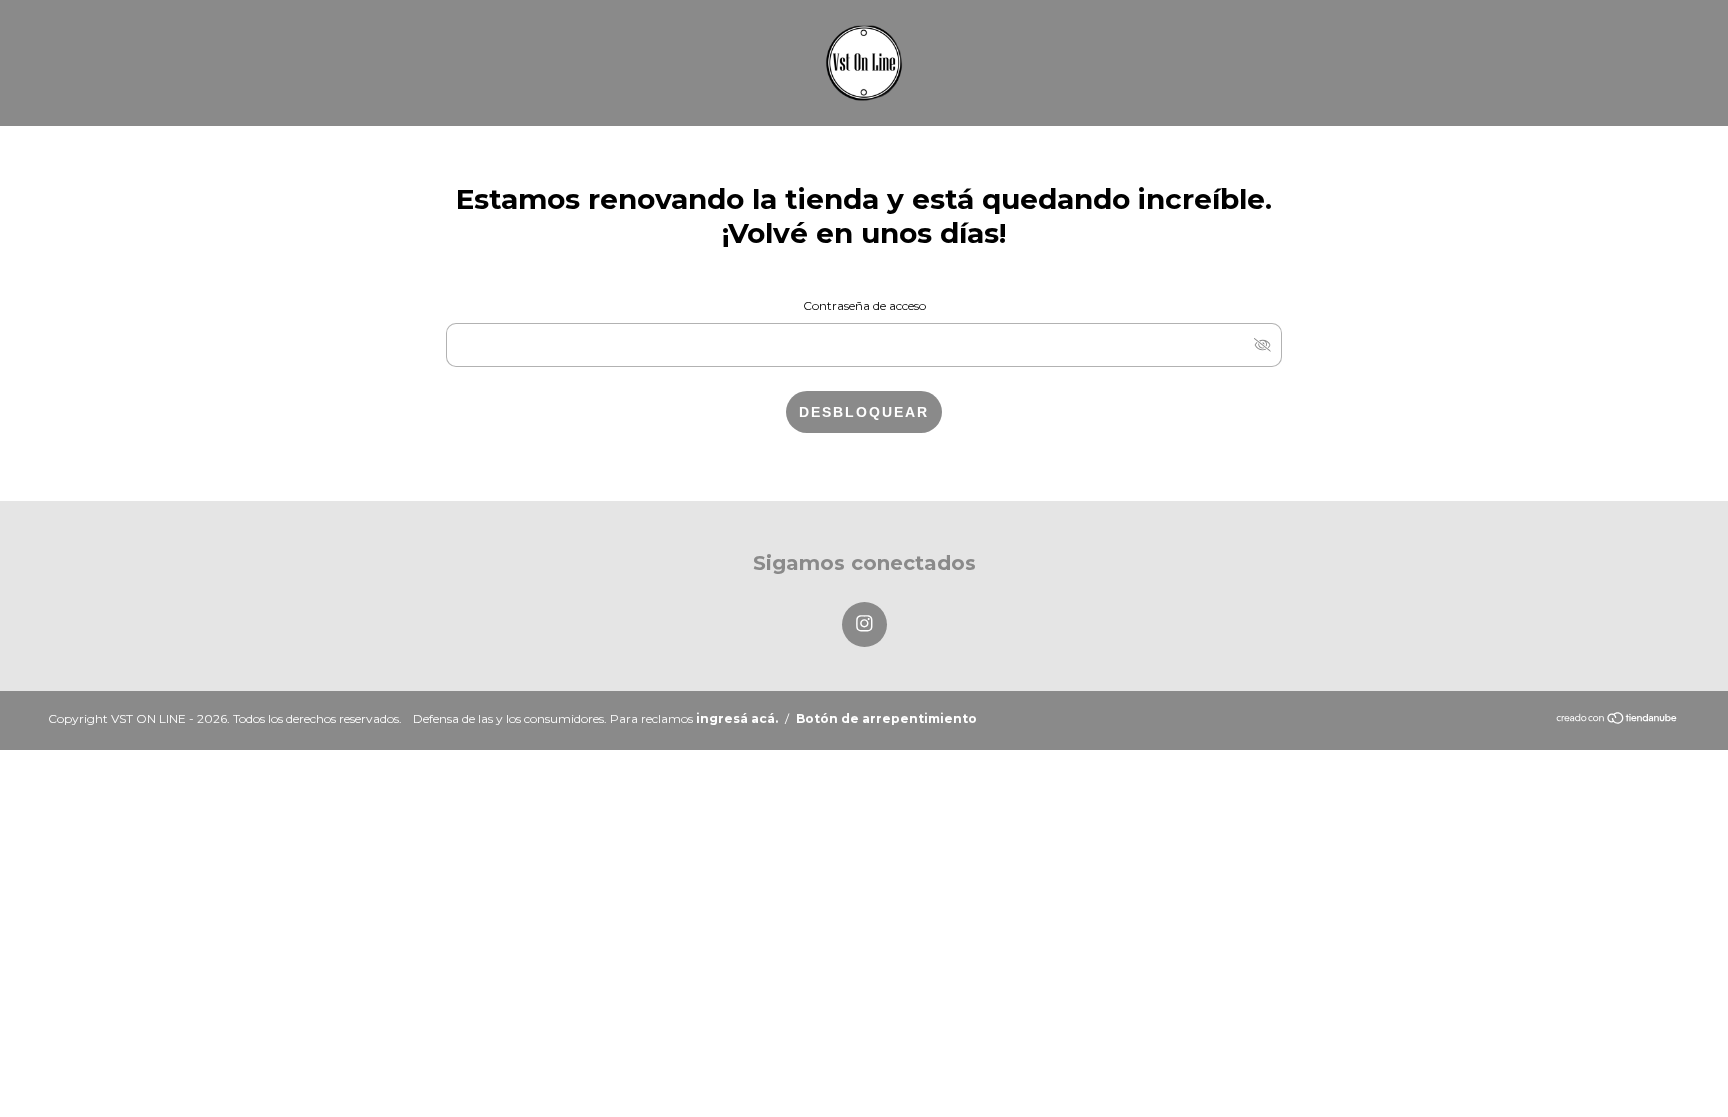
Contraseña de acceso (864, 305)
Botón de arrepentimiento (886, 718)
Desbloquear (864, 412)
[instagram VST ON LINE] (864, 624)
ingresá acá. (737, 718)
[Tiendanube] (1617, 719)
